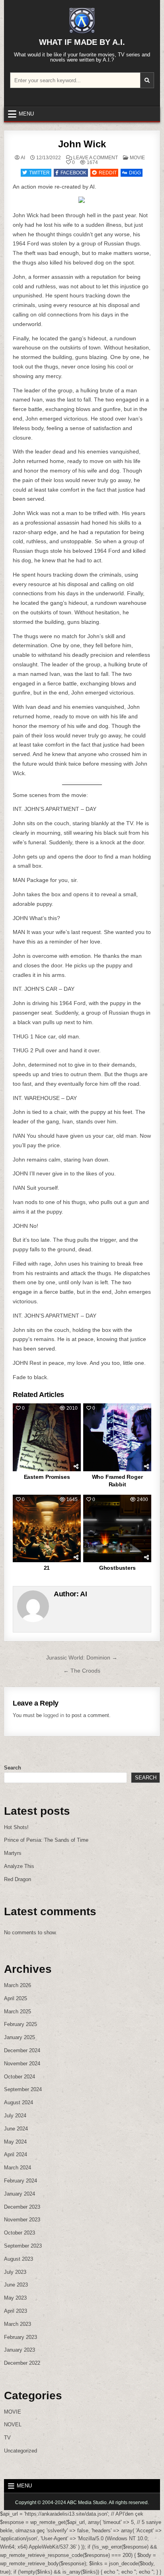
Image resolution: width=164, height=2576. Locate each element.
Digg (135, 173)
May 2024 (15, 2142)
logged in (54, 1715)
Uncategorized (20, 2451)
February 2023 (20, 2337)
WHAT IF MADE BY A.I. (82, 42)
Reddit (108, 173)
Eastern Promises (47, 1477)
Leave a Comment (96, 158)
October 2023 (20, 2233)
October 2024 (20, 2077)
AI (23, 158)
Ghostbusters (117, 1568)
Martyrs (13, 1853)
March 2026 (18, 1985)
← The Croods (82, 1671)
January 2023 (20, 2350)
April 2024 (16, 2154)
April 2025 (16, 1998)
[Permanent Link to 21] (47, 1528)
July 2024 (15, 2116)
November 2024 (22, 2064)
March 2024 (18, 2168)
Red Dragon (18, 1879)
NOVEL (13, 2425)
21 (47, 1568)
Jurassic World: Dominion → (82, 1658)
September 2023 (23, 2246)
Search (13, 1768)
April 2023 (16, 2311)
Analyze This (19, 1866)
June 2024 (16, 2129)
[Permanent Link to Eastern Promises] (47, 1437)
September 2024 (23, 2089)
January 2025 (20, 2037)
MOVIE (137, 158)
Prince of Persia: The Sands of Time (46, 1840)
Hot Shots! (16, 1827)
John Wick (82, 144)
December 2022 (22, 2363)
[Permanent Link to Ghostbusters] (117, 1528)
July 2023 (15, 2272)
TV (7, 2438)
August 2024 (19, 2102)
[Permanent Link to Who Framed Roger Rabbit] (117, 1437)
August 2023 (19, 2259)
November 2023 (22, 2220)
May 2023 (15, 2298)
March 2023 (18, 2324)
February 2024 (20, 2181)
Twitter (39, 173)
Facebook (73, 173)
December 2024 (22, 2050)
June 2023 (16, 2285)
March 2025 (18, 2012)
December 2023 (22, 2207)
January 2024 (20, 2194)
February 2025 (20, 2024)
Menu (26, 114)
